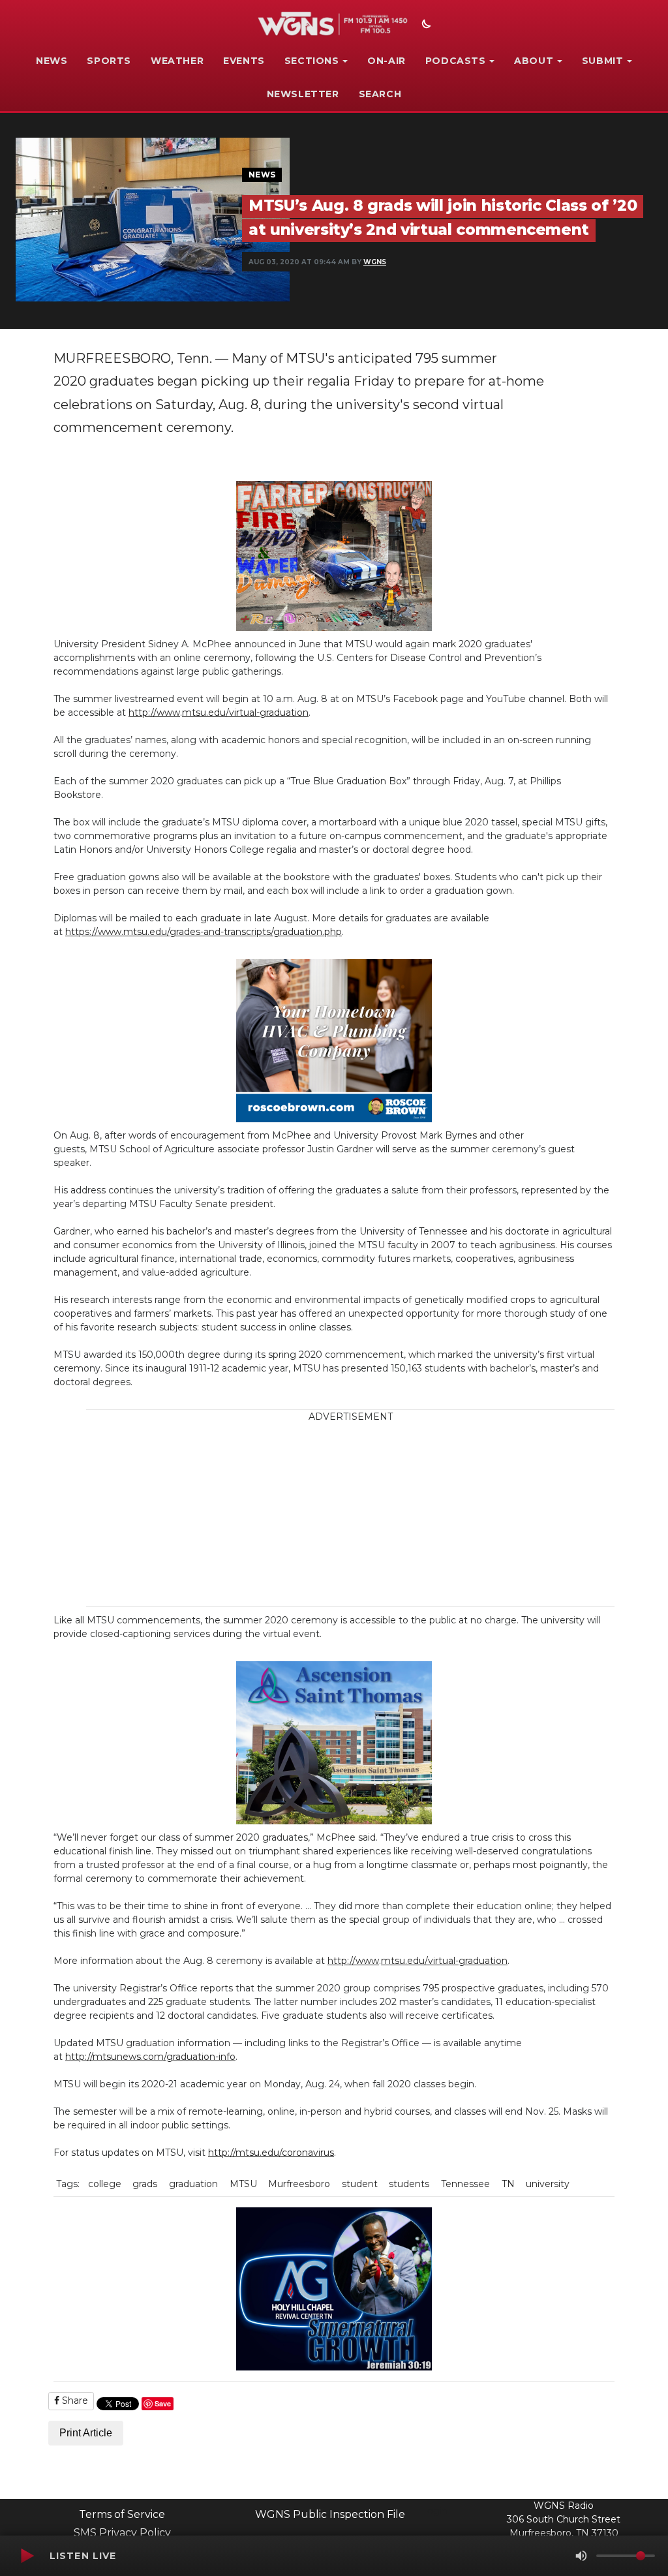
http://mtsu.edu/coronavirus (271, 2153)
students (409, 2184)
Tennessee (465, 2184)
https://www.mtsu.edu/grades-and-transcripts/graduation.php (204, 932)
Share (74, 2400)
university (548, 2184)
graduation (193, 2184)
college (105, 2184)
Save (163, 2403)
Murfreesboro (299, 2184)
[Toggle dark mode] (425, 25)
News (52, 61)
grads (145, 2184)
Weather (177, 61)
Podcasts (456, 61)
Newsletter (303, 94)
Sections (312, 61)
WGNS (375, 262)
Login (434, 2511)
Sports (109, 61)
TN (508, 2184)
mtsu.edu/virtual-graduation (245, 713)
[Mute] (581, 2556)
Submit (603, 61)
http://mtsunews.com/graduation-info (150, 2057)
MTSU (243, 2184)
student (360, 2184)
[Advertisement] (371, 1515)
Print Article (86, 2433)
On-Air (387, 61)
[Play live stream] (27, 2556)
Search (380, 94)
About (534, 61)
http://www (154, 713)
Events (244, 61)
